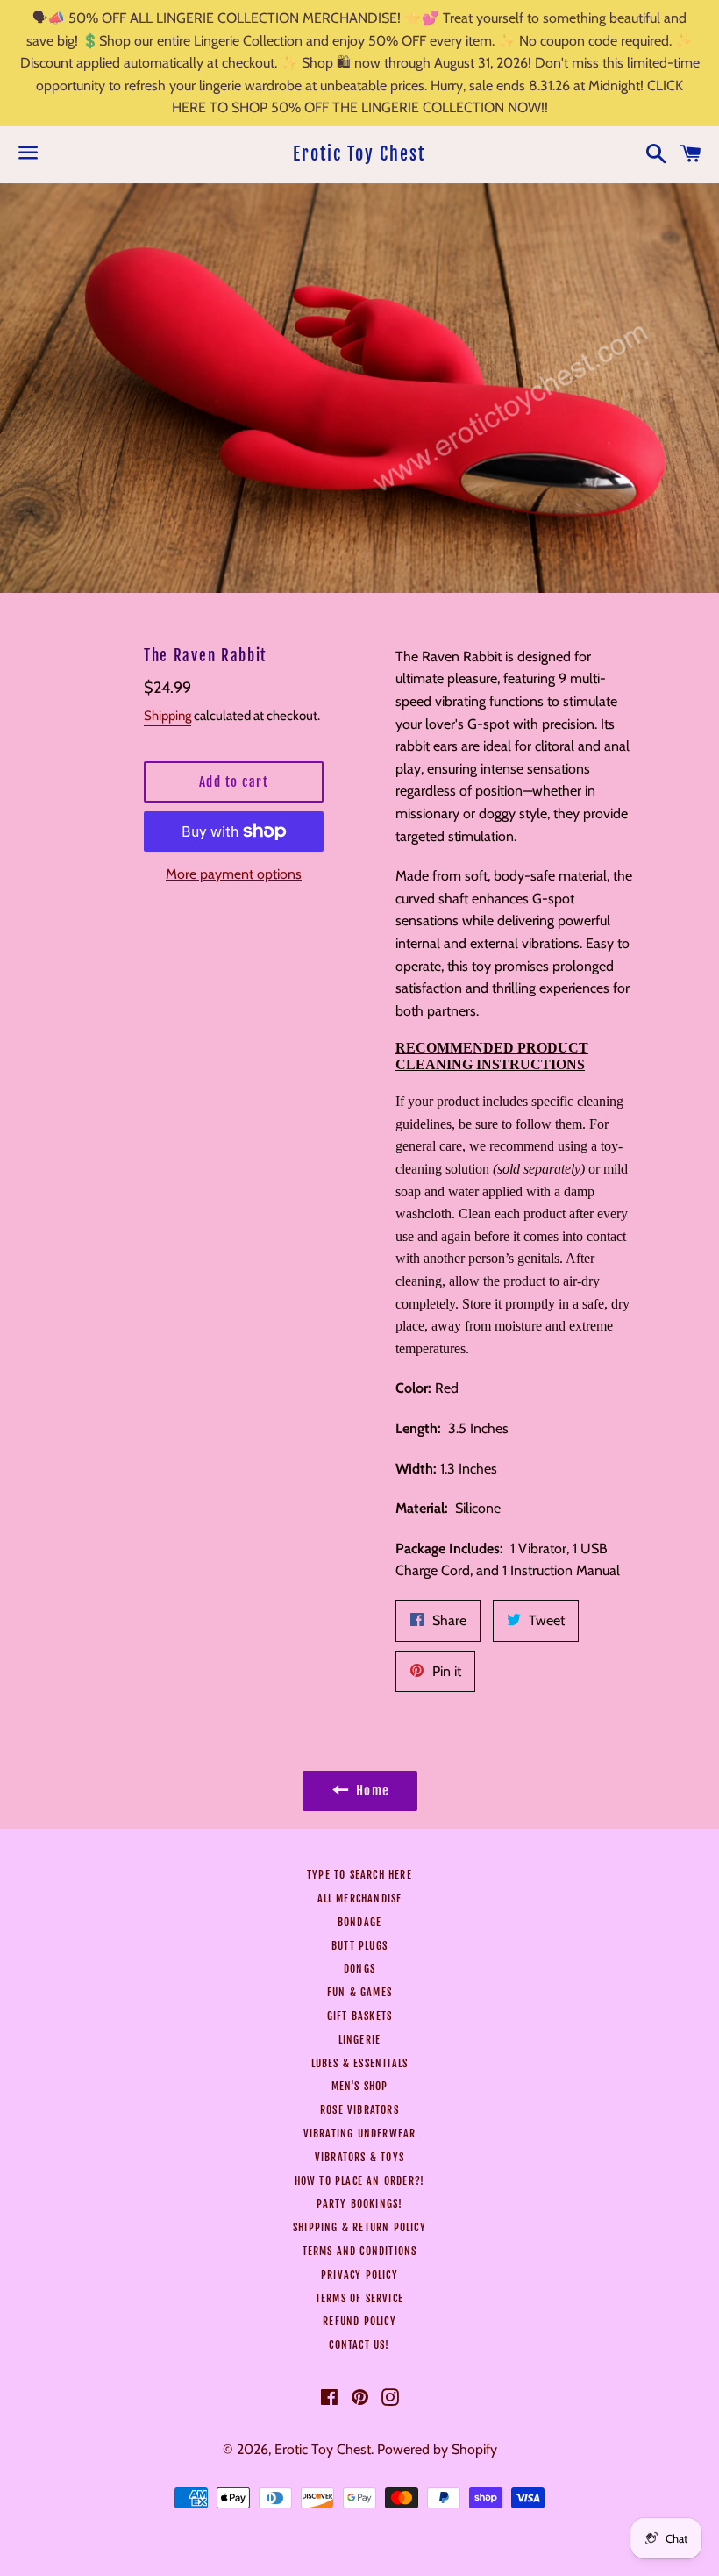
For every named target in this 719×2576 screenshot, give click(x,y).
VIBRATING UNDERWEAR (360, 2134)
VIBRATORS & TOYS (359, 2157)
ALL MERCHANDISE (360, 1898)
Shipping (167, 716)
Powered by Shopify (437, 2449)
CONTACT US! (359, 2345)
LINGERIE (360, 2040)
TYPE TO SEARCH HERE (359, 1875)
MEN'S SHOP (360, 2086)
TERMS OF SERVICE (359, 2298)
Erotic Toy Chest (359, 154)
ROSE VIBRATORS (359, 2110)
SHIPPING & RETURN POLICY (359, 2227)
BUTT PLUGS (359, 1946)
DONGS (359, 1969)
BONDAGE (359, 1922)
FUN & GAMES (359, 1992)
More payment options (234, 874)
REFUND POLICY (359, 2321)
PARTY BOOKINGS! (360, 2204)
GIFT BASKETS (359, 2016)
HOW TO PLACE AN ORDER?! (360, 2181)
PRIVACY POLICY (359, 2275)
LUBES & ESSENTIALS (360, 2063)
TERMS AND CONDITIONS (360, 2251)
